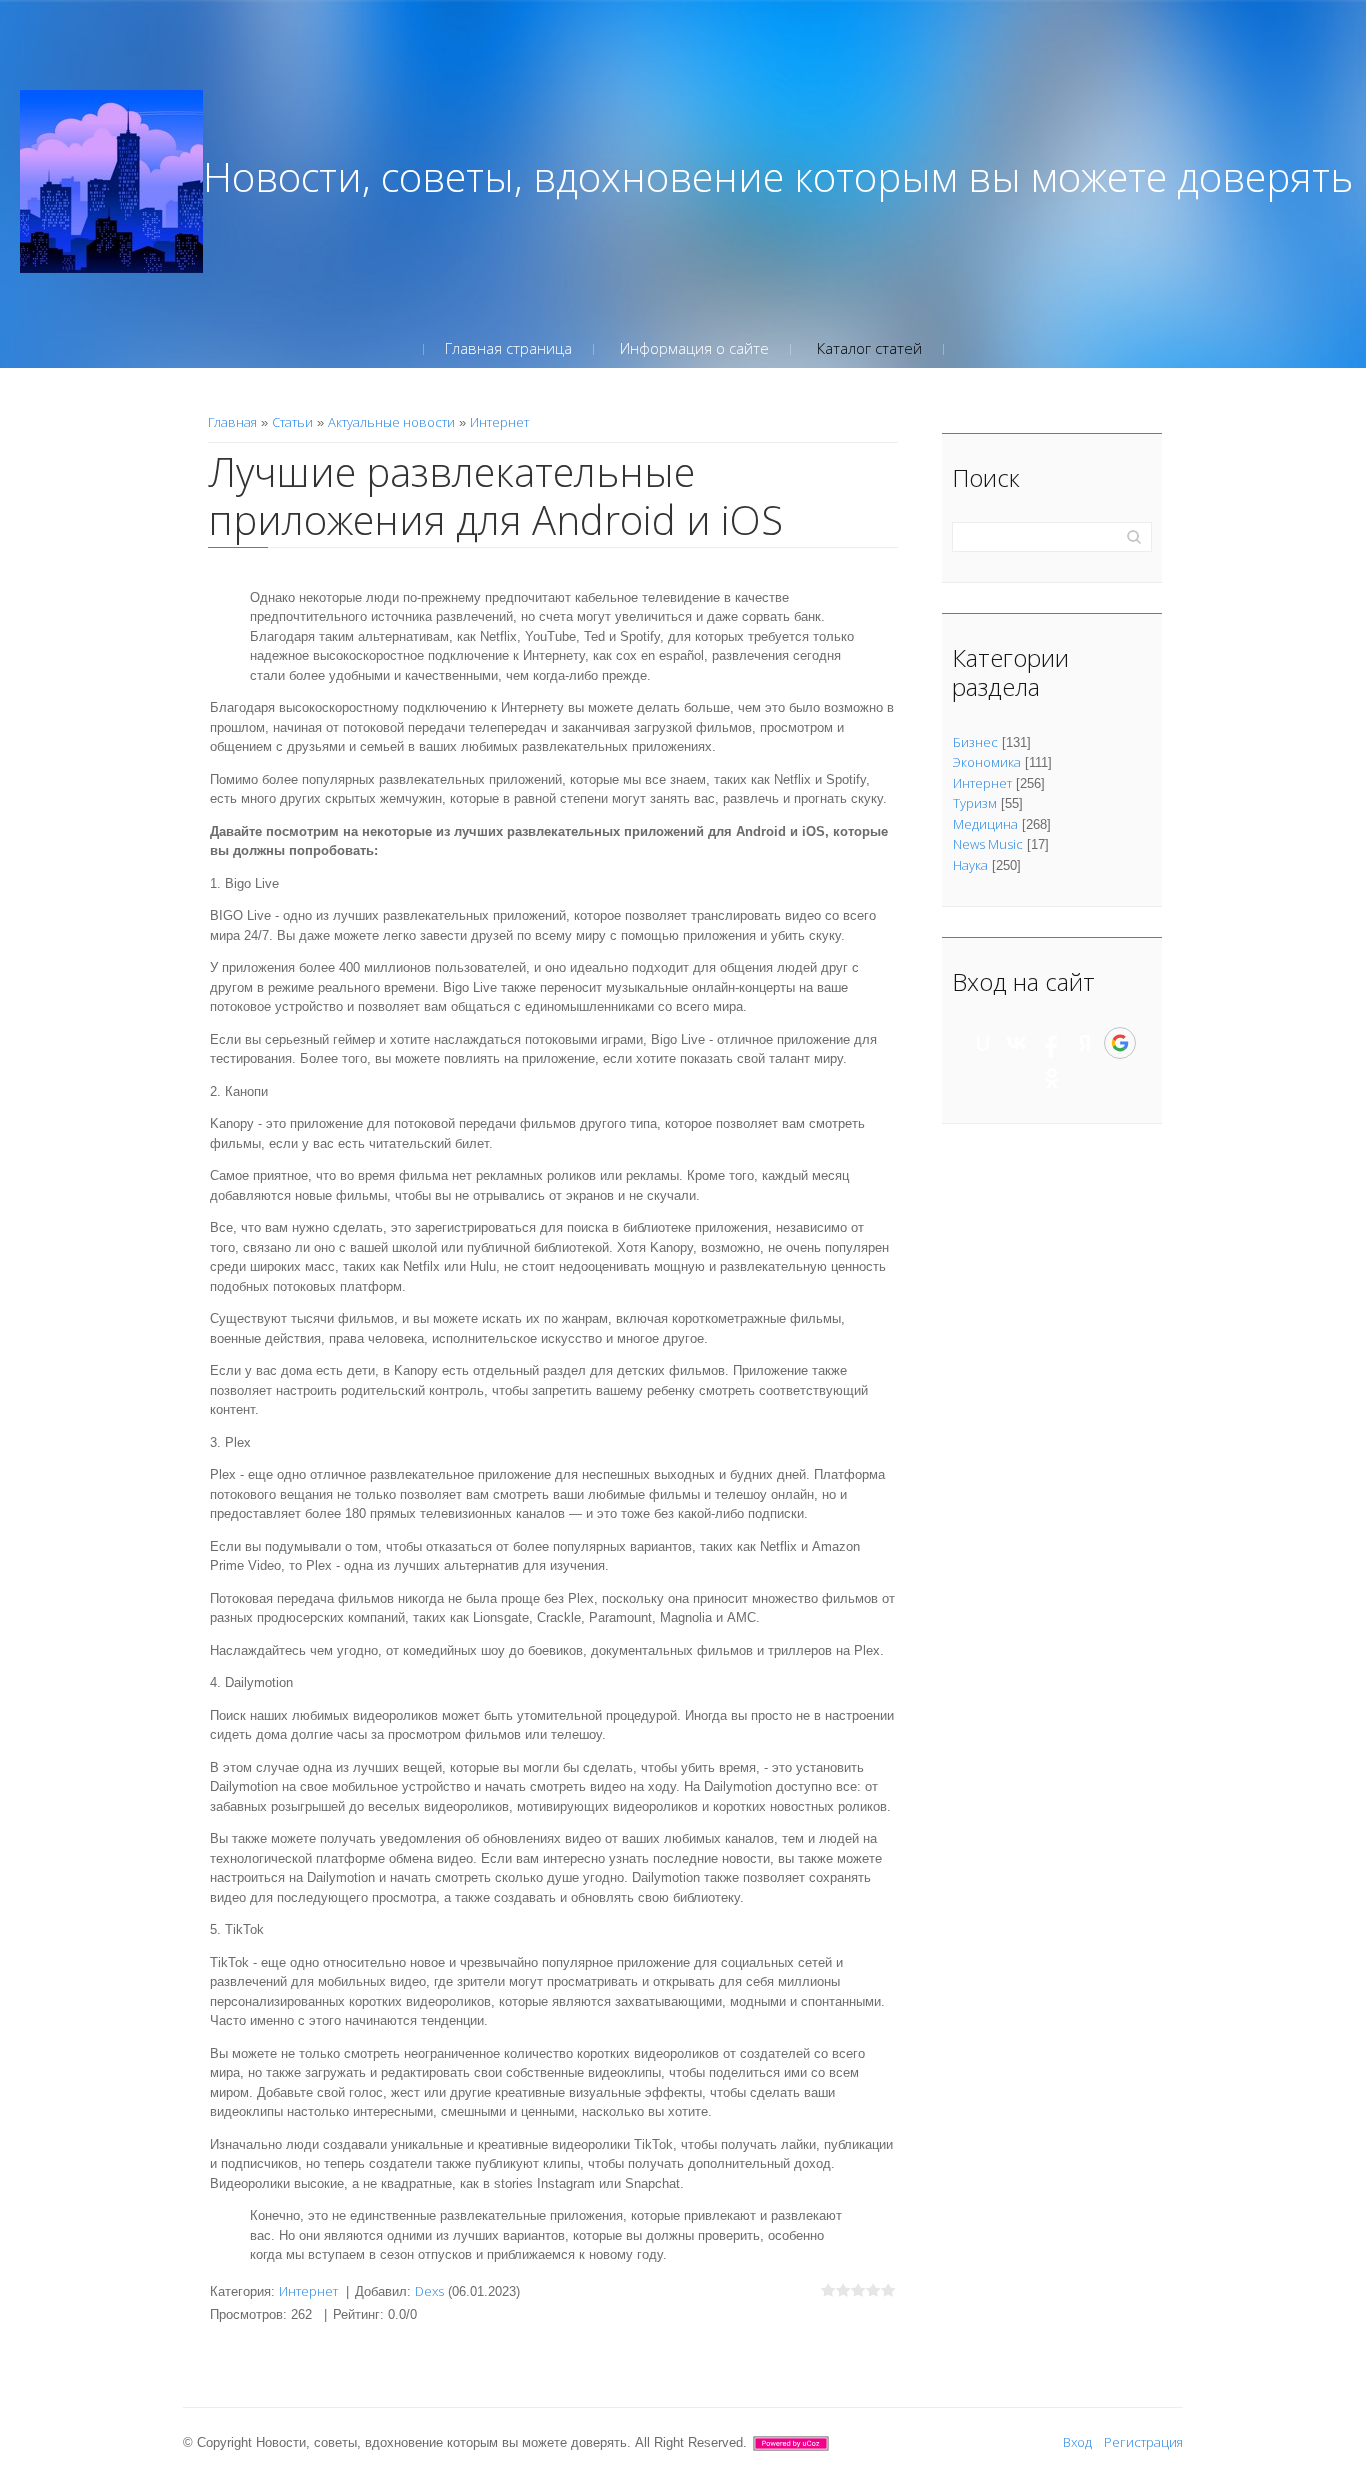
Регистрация (1143, 2442)
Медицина (985, 824)
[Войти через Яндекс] (1085, 1043)
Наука (970, 865)
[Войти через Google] (1120, 1043)
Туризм (975, 803)
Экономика (987, 762)
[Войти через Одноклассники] (1052, 1078)
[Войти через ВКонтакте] (1017, 1043)
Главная (232, 422)
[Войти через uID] (983, 1043)
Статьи (292, 422)
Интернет (499, 422)
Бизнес (975, 742)
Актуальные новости (391, 422)
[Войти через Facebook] (1051, 1043)
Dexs (429, 2291)
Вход (1077, 2442)
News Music (988, 844)
